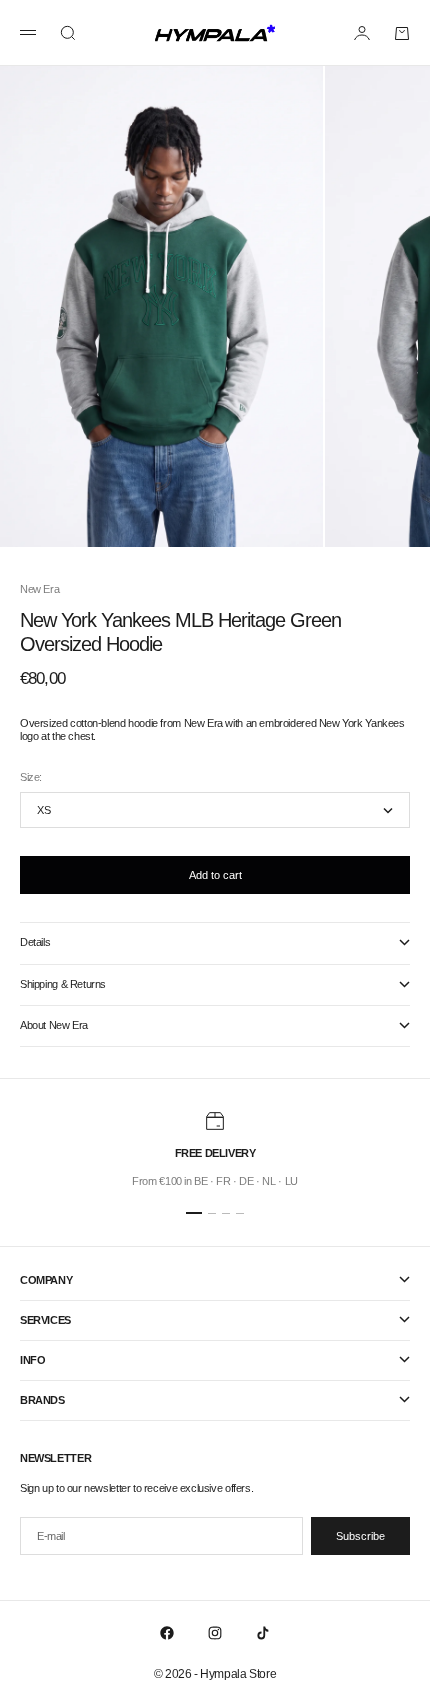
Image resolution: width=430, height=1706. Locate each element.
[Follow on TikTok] (263, 1633)
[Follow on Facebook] (167, 1633)
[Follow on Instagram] (215, 1633)
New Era (39, 589)
